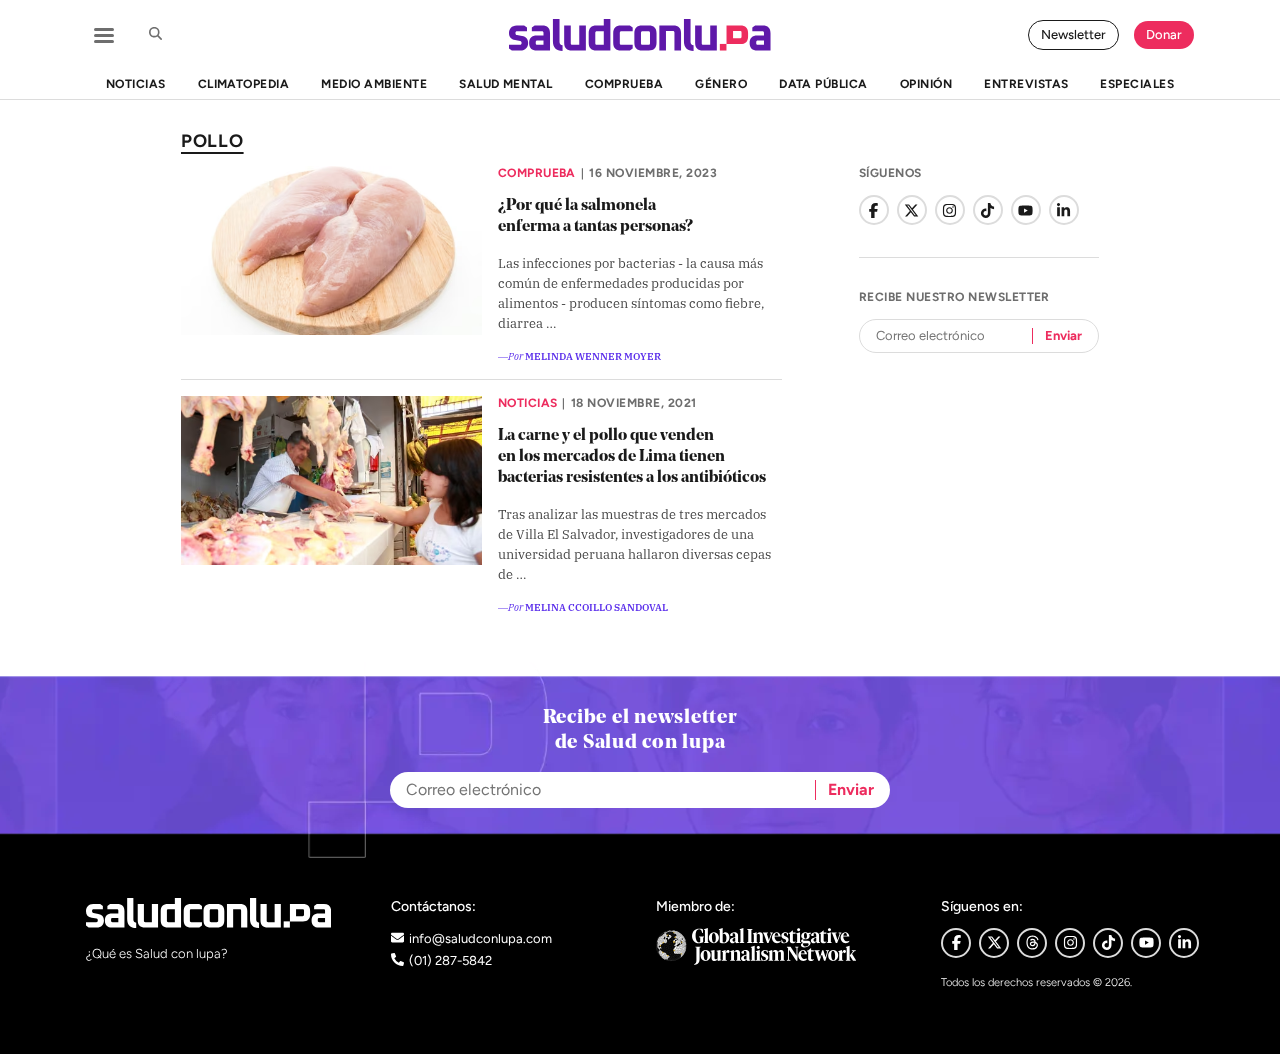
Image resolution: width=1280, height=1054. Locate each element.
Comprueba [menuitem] (624, 84)
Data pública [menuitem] (823, 84)
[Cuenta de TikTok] (988, 210)
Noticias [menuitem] (136, 84)
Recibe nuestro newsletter (954, 297)
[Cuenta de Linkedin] (1184, 943)
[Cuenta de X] (912, 210)
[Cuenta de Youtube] (1146, 943)
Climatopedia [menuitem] (244, 84)
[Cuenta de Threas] (1032, 943)
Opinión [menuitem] (926, 84)
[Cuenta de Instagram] (950, 210)
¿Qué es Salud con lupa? (157, 953)
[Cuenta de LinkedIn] (1064, 210)
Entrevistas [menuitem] (1026, 84)
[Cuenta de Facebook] (874, 210)
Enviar (1063, 335)
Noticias (528, 403)
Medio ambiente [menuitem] (374, 84)
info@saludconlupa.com (480, 938)
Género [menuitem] (721, 84)
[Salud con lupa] (640, 35)
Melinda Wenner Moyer (593, 355)
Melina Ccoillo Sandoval (596, 606)
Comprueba (537, 173)
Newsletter (1073, 34)
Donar (1164, 34)
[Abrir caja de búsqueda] (155, 35)
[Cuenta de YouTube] (1026, 210)
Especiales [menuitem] (1137, 84)
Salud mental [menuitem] (506, 84)
